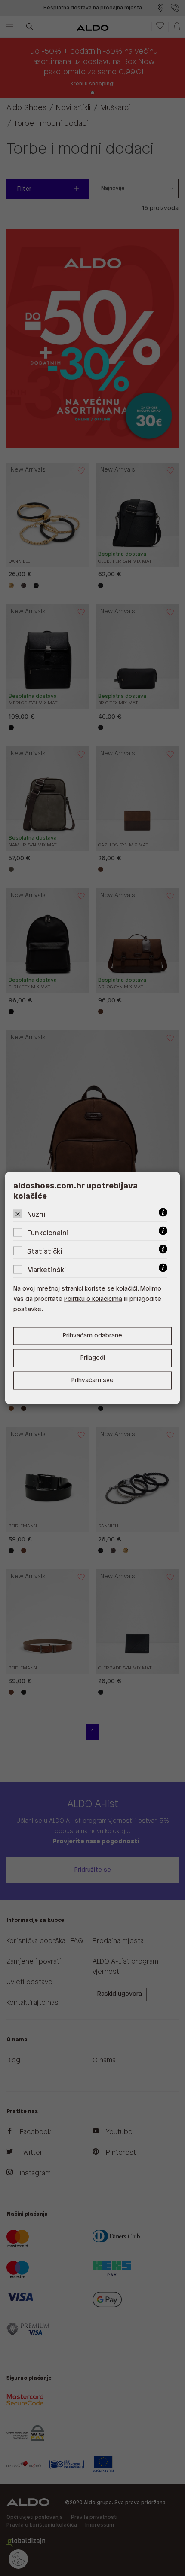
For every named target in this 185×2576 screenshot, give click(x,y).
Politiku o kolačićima (93, 1299)
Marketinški (46, 1270)
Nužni (36, 1215)
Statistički (45, 1252)
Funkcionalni (48, 1233)
